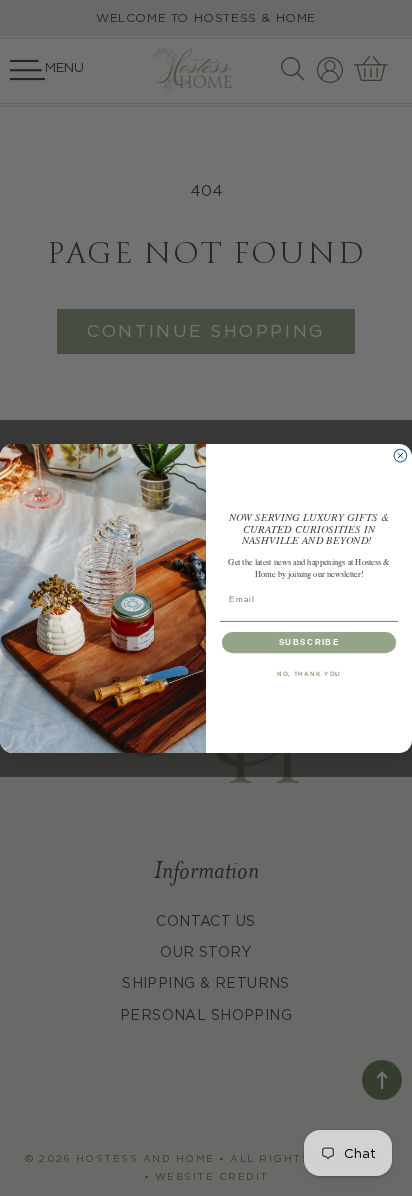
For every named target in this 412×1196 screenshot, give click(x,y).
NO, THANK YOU (309, 673)
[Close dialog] (400, 455)
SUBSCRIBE (309, 641)
